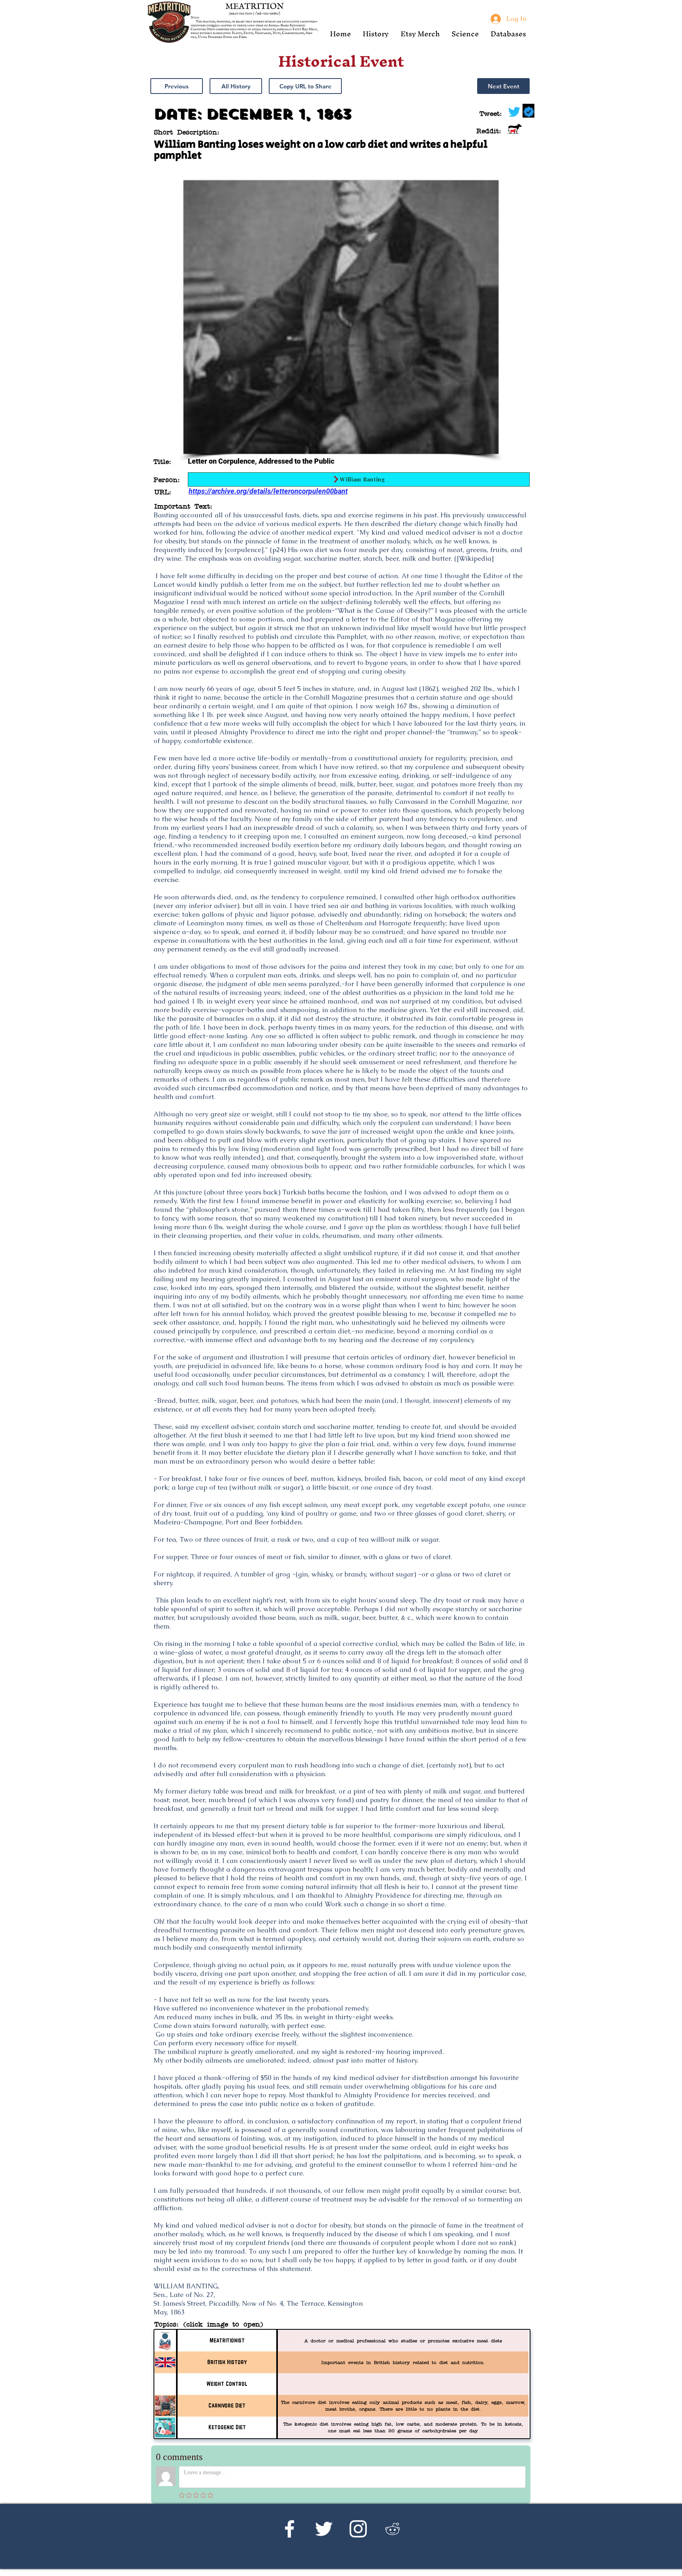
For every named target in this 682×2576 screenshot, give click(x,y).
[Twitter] (324, 2529)
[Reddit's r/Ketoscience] (393, 2529)
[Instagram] (358, 2529)
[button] (376, 34)
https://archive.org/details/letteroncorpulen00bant (268, 491)
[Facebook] (289, 2529)
